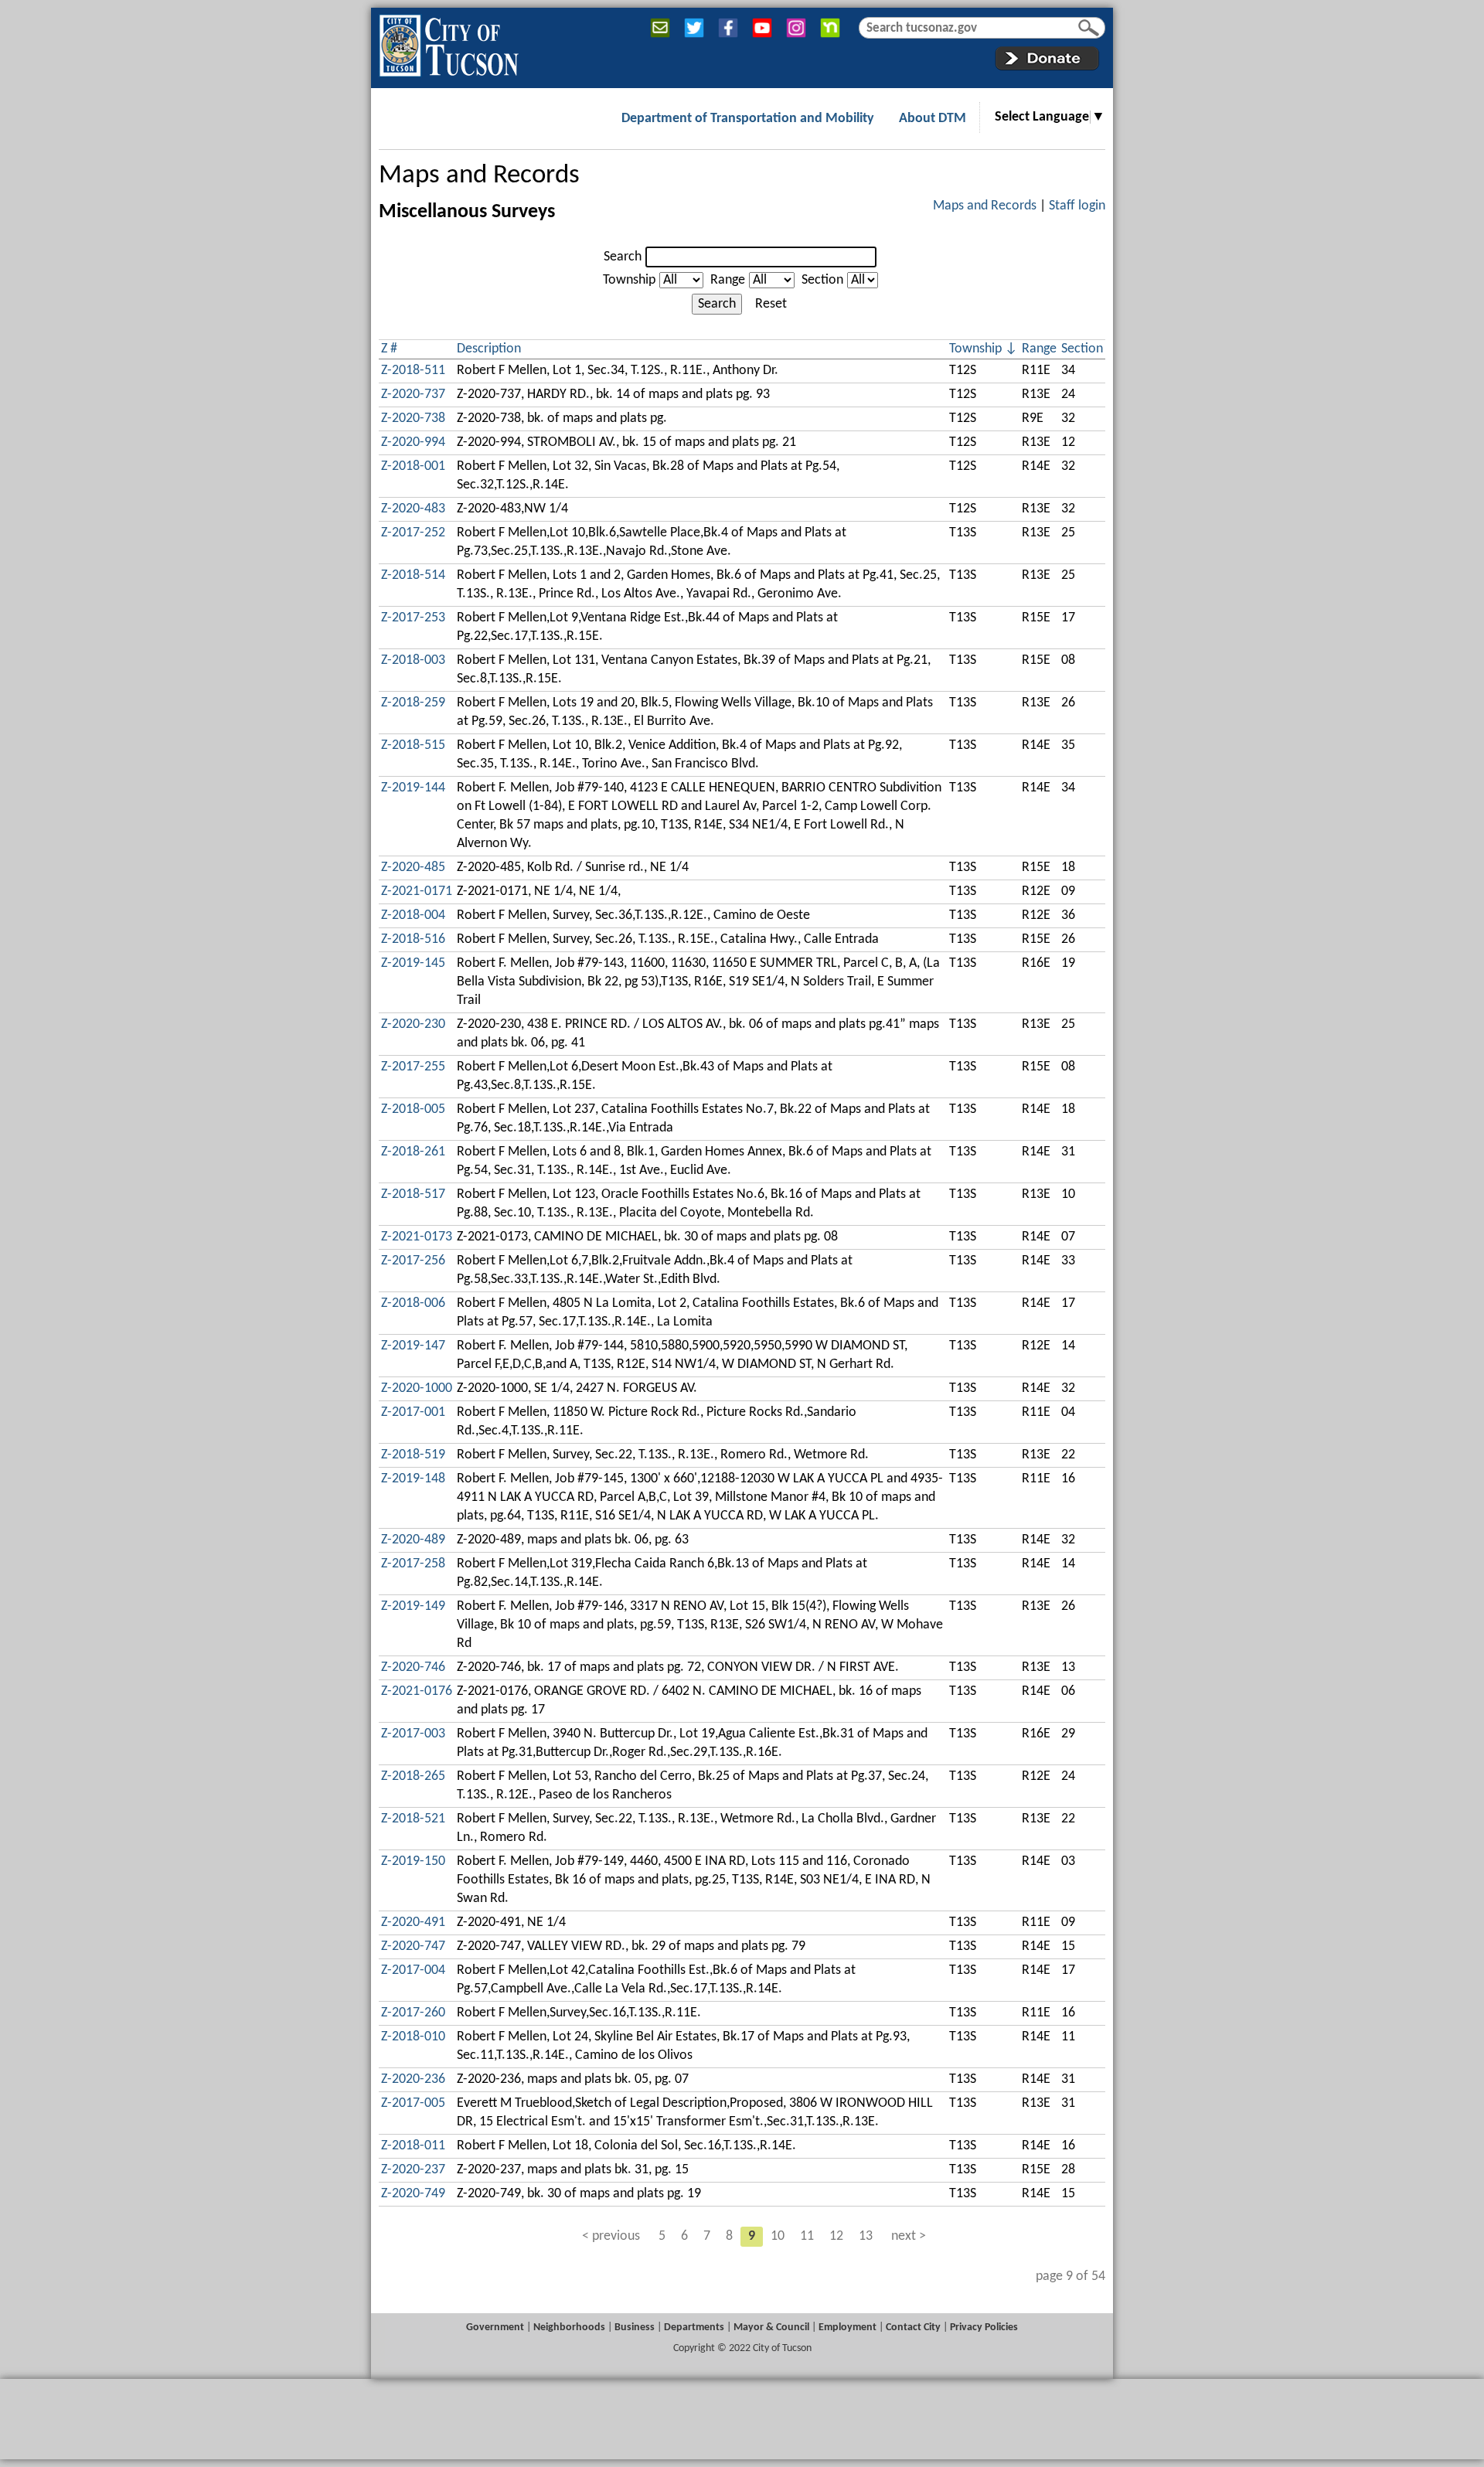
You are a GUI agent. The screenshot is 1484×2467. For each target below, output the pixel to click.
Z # (389, 349)
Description (489, 349)
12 (836, 2236)
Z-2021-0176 (417, 1691)
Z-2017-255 (413, 1067)
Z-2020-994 (413, 442)
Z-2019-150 (413, 1861)
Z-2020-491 (413, 1923)
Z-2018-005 (413, 1109)
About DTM (933, 119)
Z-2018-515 (413, 745)
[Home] (449, 43)
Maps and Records (479, 176)
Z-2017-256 (413, 1261)
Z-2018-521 (413, 1819)
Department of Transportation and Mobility (748, 119)
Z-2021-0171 (417, 892)
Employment (848, 2327)
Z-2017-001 (413, 1412)
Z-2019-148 (413, 1479)
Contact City (913, 2327)
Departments (694, 2327)
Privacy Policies (984, 2327)
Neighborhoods (569, 2327)
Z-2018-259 (413, 703)
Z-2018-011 (413, 2146)
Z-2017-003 (413, 1734)
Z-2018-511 (413, 371)
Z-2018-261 (413, 1152)
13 (866, 2236)
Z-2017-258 (413, 1564)
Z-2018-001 (413, 466)
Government (495, 2327)
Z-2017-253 (413, 618)
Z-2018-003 (413, 660)
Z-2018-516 (413, 939)
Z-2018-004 (413, 915)
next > (909, 2236)
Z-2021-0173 (417, 1237)
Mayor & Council (771, 2327)
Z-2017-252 (413, 533)
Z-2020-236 (413, 2079)
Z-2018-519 (413, 1455)
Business (635, 2327)
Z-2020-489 (413, 1540)
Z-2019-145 (413, 963)
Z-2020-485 (413, 868)
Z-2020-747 (413, 1946)
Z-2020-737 (413, 395)
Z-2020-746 (413, 1667)
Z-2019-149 (413, 1606)
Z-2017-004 (413, 1970)
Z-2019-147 (413, 1346)
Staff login (1077, 206)
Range (728, 280)
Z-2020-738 (413, 419)
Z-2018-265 (413, 1776)
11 (807, 2236)
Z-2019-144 (413, 788)
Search (623, 257)
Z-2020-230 (413, 1024)
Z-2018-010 (413, 2037)
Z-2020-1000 (417, 1388)
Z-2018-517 (413, 1194)
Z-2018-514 (413, 575)
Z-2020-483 (413, 509)
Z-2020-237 (413, 2170)
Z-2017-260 (413, 2013)
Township (629, 280)
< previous (611, 2236)
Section (822, 280)
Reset (771, 304)
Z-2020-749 (413, 2194)
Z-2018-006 (413, 1303)
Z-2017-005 (413, 2103)
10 (778, 2236)
